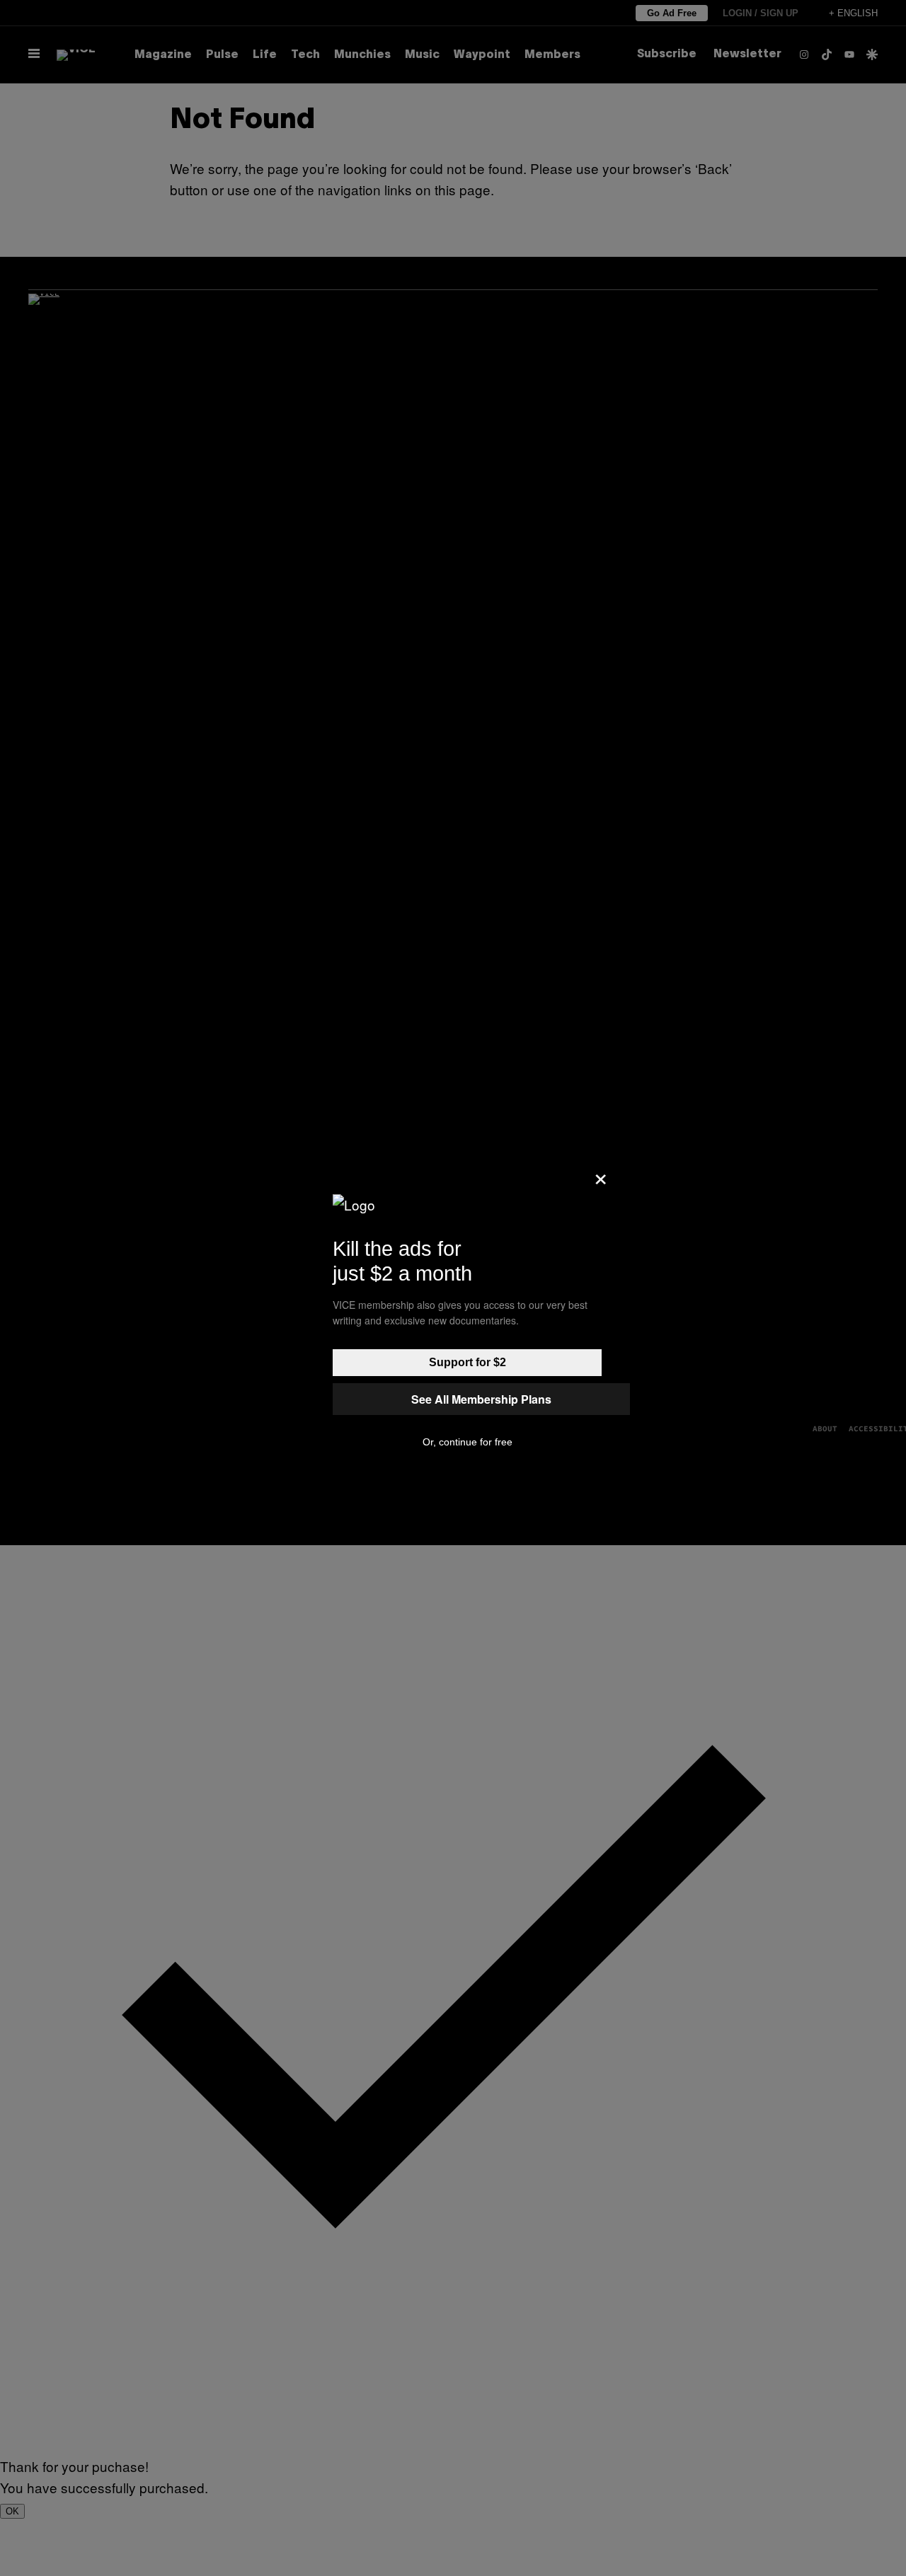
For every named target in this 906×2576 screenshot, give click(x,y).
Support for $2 (468, 1362)
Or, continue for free (468, 1442)
